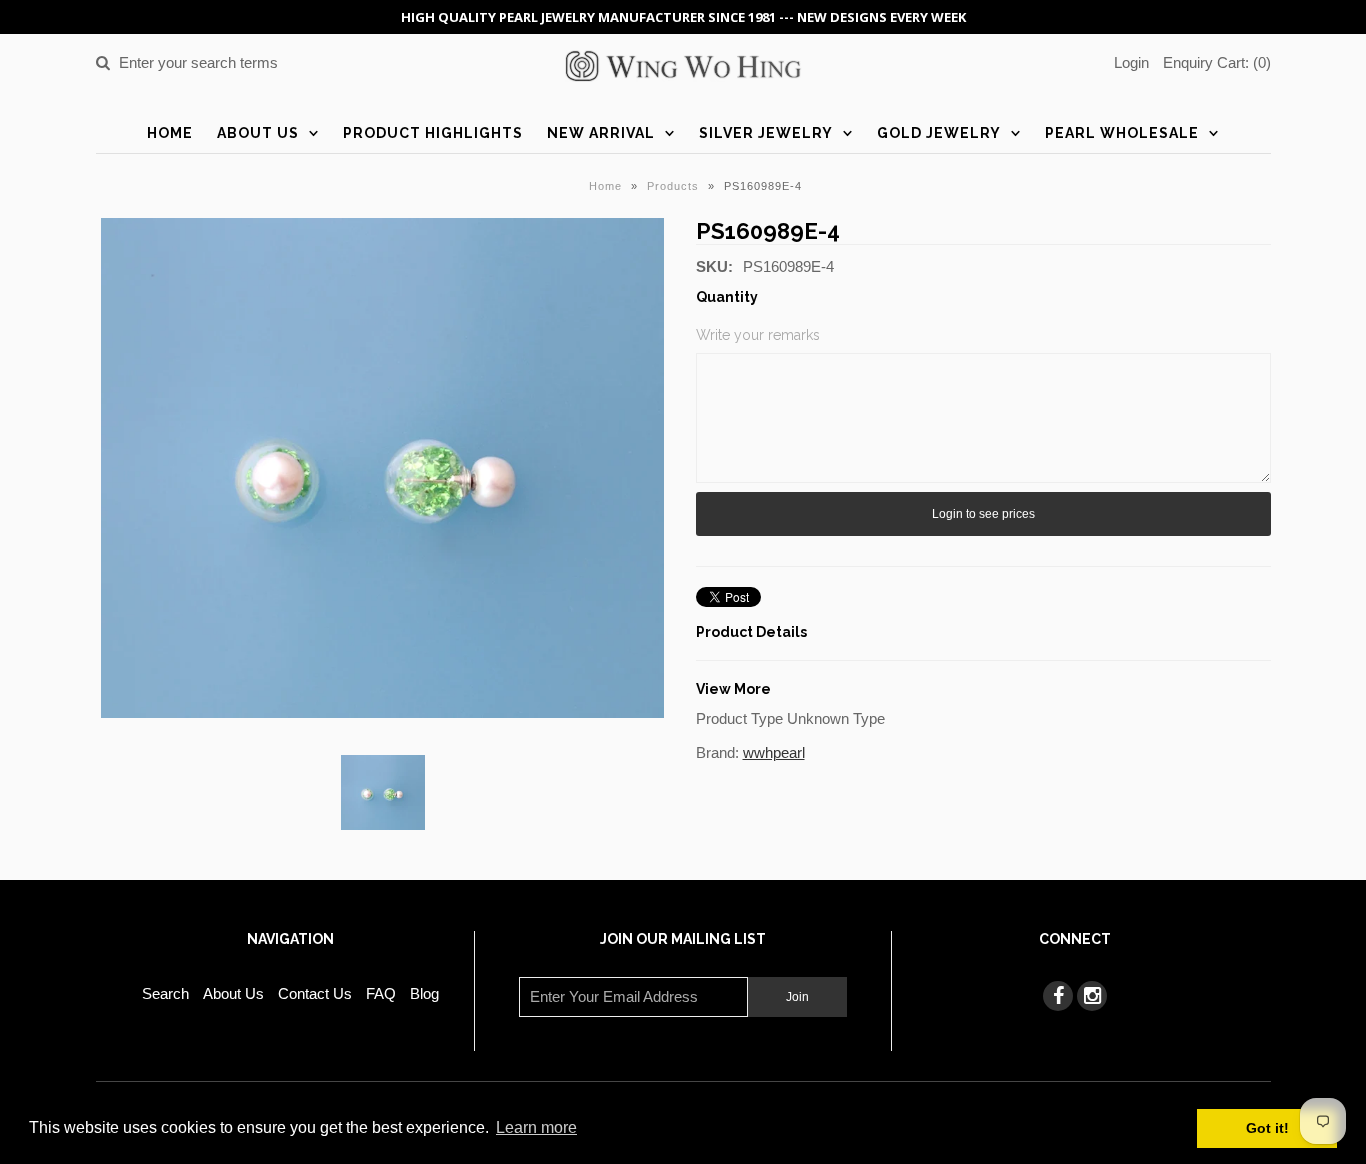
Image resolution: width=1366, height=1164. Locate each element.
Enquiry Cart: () (1217, 62)
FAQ (381, 993)
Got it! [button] (1267, 1128)
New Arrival (601, 133)
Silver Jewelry (766, 133)
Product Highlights (433, 133)
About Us (258, 133)
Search (165, 993)
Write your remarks (758, 335)
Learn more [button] (536, 1127)
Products (673, 186)
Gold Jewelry (939, 133)
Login (1131, 62)
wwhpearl (774, 752)
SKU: (714, 266)
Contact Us (315, 993)
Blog (424, 993)
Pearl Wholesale (1122, 133)
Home (170, 133)
